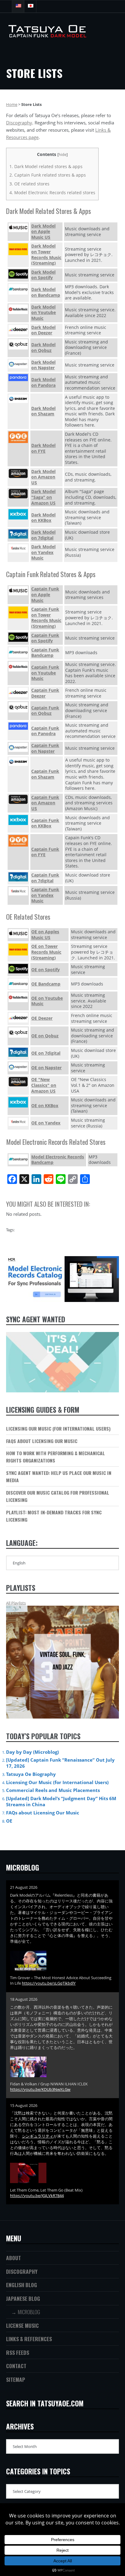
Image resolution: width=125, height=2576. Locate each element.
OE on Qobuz (45, 1036)
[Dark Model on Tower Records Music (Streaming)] (18, 249)
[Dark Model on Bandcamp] (18, 289)
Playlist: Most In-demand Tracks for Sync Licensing (54, 1516)
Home (12, 104)
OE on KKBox (45, 1105)
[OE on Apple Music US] (18, 933)
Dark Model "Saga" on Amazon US (43, 497)
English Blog (22, 2285)
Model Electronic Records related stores (52, 193)
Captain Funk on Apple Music (45, 594)
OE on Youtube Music (47, 1001)
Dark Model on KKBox (43, 518)
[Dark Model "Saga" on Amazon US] (18, 494)
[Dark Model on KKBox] (18, 514)
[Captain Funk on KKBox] (18, 820)
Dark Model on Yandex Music (43, 552)
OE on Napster (46, 1068)
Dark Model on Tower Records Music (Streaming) (46, 254)
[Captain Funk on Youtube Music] (18, 667)
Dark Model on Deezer (43, 330)
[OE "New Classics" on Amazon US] (18, 1082)
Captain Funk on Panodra (45, 731)
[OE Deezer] (18, 1018)
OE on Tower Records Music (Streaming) (46, 952)
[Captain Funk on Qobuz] (18, 707)
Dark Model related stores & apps (46, 166)
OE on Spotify (46, 970)
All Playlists (16, 1603)
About (14, 2258)
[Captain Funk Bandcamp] (18, 652)
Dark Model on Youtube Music (44, 313)
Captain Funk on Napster (45, 748)
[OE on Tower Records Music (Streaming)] (18, 950)
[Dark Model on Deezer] (18, 330)
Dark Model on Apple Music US (43, 232)
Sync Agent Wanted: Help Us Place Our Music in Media (59, 1476)
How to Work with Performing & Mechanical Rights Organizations (56, 1457)
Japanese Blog (23, 2298)
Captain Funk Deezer (45, 693)
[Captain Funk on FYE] (18, 841)
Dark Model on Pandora (43, 382)
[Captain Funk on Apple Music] (18, 591)
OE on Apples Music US (45, 935)
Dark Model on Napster (43, 365)
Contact (16, 2366)
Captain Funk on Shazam (45, 774)
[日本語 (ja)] (30, 6)
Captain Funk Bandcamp (45, 653)
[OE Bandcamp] (18, 984)
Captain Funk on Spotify (45, 638)
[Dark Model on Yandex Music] (18, 548)
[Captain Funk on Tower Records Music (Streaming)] (18, 612)
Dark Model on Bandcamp (46, 292)
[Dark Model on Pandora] (18, 378)
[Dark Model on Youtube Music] (18, 309)
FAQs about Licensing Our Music (42, 1441)
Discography (19, 123)
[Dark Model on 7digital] (18, 534)
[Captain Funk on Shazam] (18, 762)
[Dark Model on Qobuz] (18, 344)
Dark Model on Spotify (43, 275)
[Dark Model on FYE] (18, 437)
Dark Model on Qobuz (43, 347)
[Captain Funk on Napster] (18, 747)
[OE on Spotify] (18, 969)
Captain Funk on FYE (45, 852)
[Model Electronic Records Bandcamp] (18, 1160)
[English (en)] (18, 6)
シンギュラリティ (38, 2136)
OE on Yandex (46, 1123)
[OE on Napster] (18, 1067)
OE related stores (29, 184)
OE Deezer (42, 1018)
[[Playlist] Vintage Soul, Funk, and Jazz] (62, 1662)
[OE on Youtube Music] (18, 997)
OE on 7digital (46, 1053)
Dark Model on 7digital (43, 535)
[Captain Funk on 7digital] (18, 877)
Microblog (29, 2312)
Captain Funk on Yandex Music (45, 895)
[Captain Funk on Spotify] (18, 637)
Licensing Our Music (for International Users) (58, 1428)
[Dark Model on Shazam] (18, 399)
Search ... (6, 6)
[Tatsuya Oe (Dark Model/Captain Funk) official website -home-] (44, 35)
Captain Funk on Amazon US (45, 803)
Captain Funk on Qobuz (45, 711)
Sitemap (16, 2379)
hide (62, 154)
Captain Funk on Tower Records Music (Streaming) (46, 618)
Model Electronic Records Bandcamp (58, 1160)
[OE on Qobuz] (18, 1033)
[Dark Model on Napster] (18, 364)
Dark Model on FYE (43, 448)
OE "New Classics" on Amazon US (44, 1085)
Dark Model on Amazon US (43, 477)
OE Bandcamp (46, 984)
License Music (22, 2325)
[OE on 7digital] (18, 1052)
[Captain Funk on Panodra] (18, 726)
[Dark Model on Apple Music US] (18, 228)
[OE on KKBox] (18, 1102)
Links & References (29, 2339)
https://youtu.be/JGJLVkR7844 (37, 2196)
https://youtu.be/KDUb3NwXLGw (40, 2089)
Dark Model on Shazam (43, 411)
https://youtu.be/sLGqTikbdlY (49, 1983)
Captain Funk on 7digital (45, 878)
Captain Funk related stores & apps (48, 175)
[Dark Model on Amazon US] (18, 473)
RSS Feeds (18, 2352)
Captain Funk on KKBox (45, 823)
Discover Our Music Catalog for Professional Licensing (58, 1496)
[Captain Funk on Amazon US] (18, 799)
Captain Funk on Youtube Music (45, 673)
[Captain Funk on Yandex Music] (18, 891)
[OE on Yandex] (18, 1122)
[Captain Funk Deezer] (18, 692)
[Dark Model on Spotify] (18, 274)
